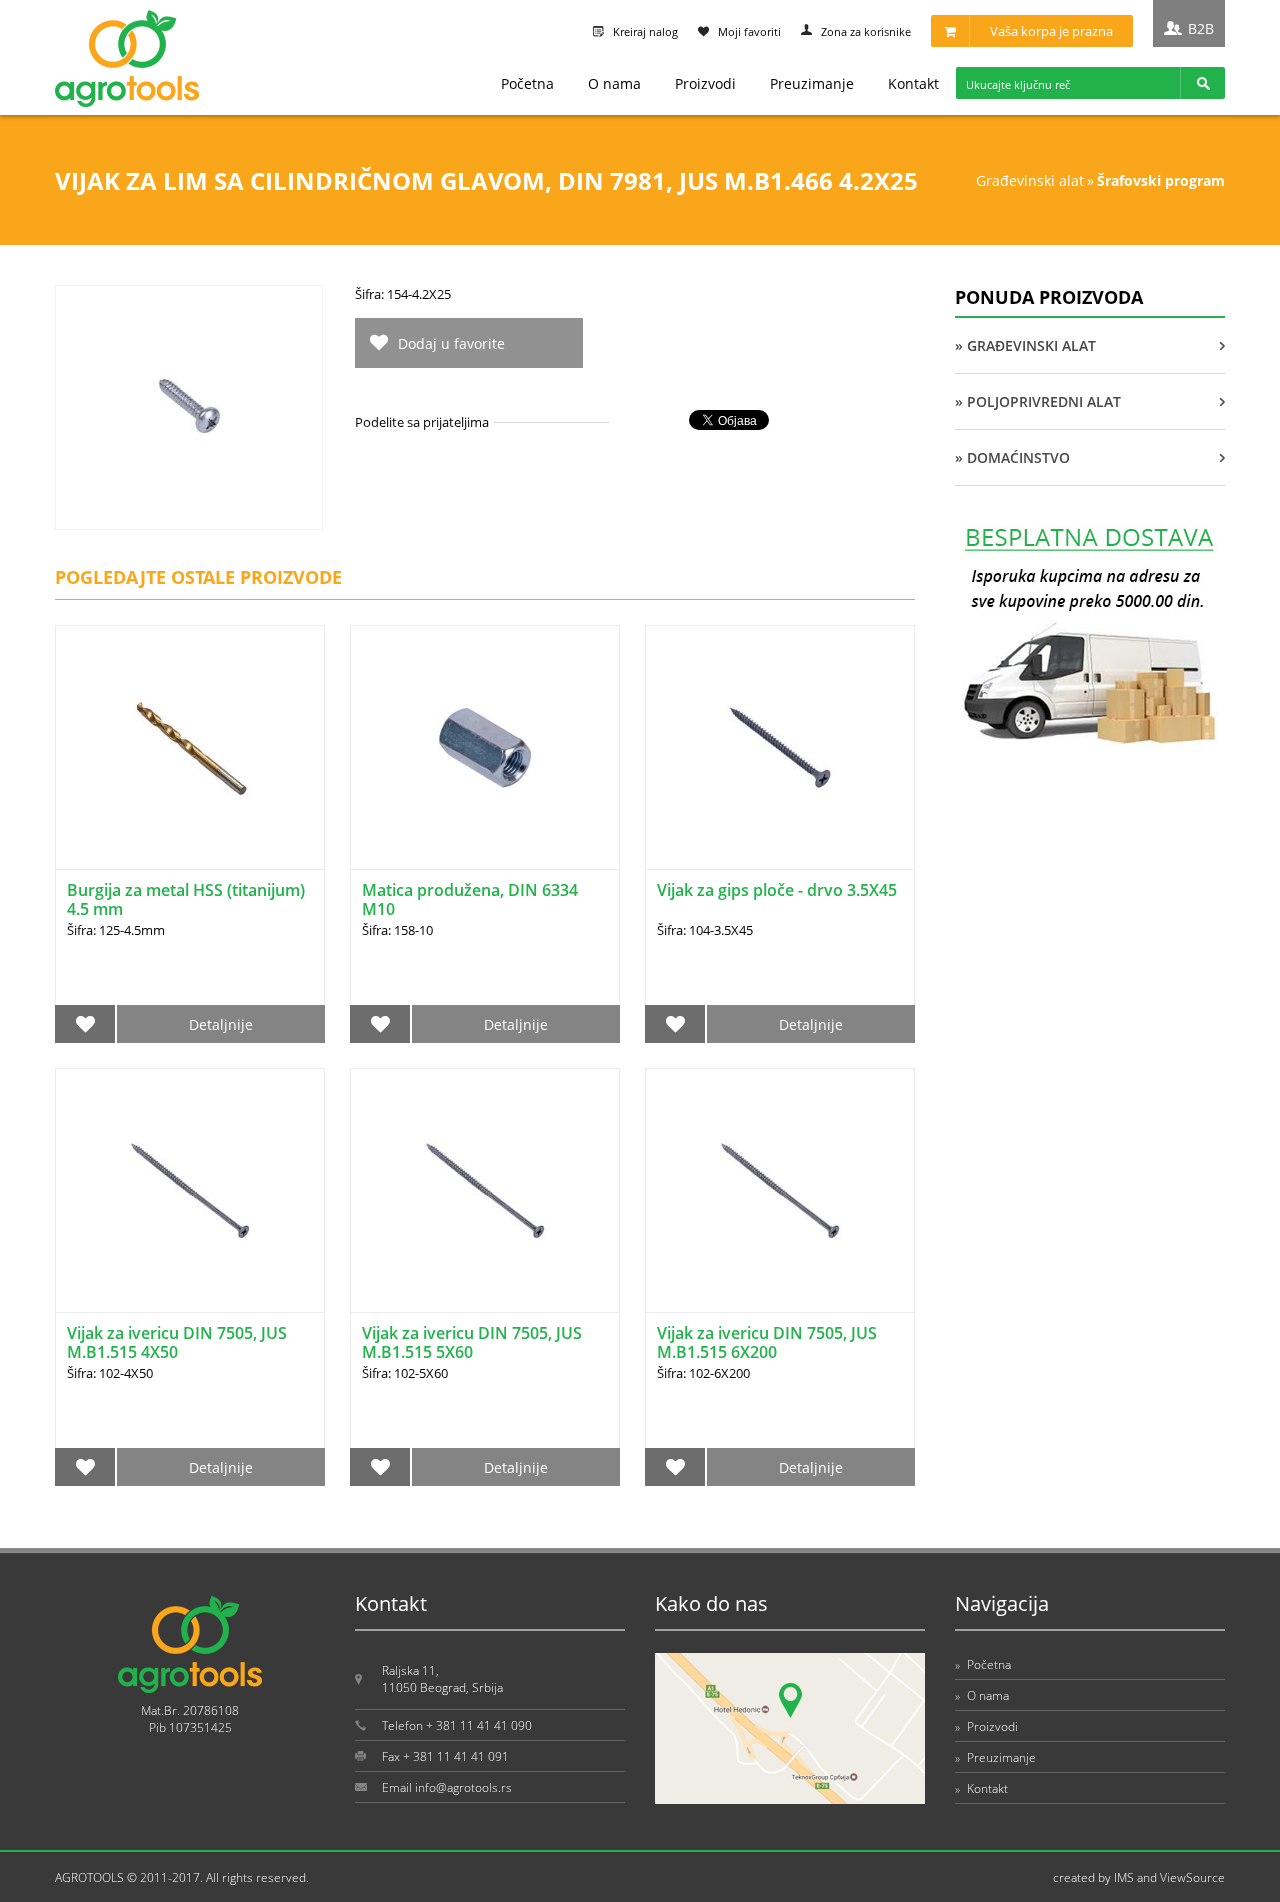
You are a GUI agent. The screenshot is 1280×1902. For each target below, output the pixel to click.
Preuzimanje (812, 83)
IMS (1124, 1877)
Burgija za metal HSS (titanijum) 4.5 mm (186, 899)
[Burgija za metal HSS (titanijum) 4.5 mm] (190, 747)
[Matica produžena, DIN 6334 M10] (485, 747)
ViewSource (1192, 1877)
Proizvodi (705, 83)
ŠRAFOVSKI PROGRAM (1161, 180)
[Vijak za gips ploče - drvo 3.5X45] (780, 747)
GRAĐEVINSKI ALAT (1030, 180)
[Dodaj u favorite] (85, 1024)
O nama (614, 83)
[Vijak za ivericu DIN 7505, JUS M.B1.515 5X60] (485, 1190)
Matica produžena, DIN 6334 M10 (470, 899)
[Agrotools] (127, 102)
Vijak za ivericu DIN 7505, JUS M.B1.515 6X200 (767, 1342)
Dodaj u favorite (451, 343)
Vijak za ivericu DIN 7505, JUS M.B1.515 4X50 (177, 1342)
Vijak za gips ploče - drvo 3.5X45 (777, 890)
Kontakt (913, 83)
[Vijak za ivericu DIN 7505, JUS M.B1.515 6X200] (780, 1190)
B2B (1201, 28)
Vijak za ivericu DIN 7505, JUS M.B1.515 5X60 (472, 1342)
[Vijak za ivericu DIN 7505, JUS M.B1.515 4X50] (190, 1190)
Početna (527, 83)
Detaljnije (221, 1024)
